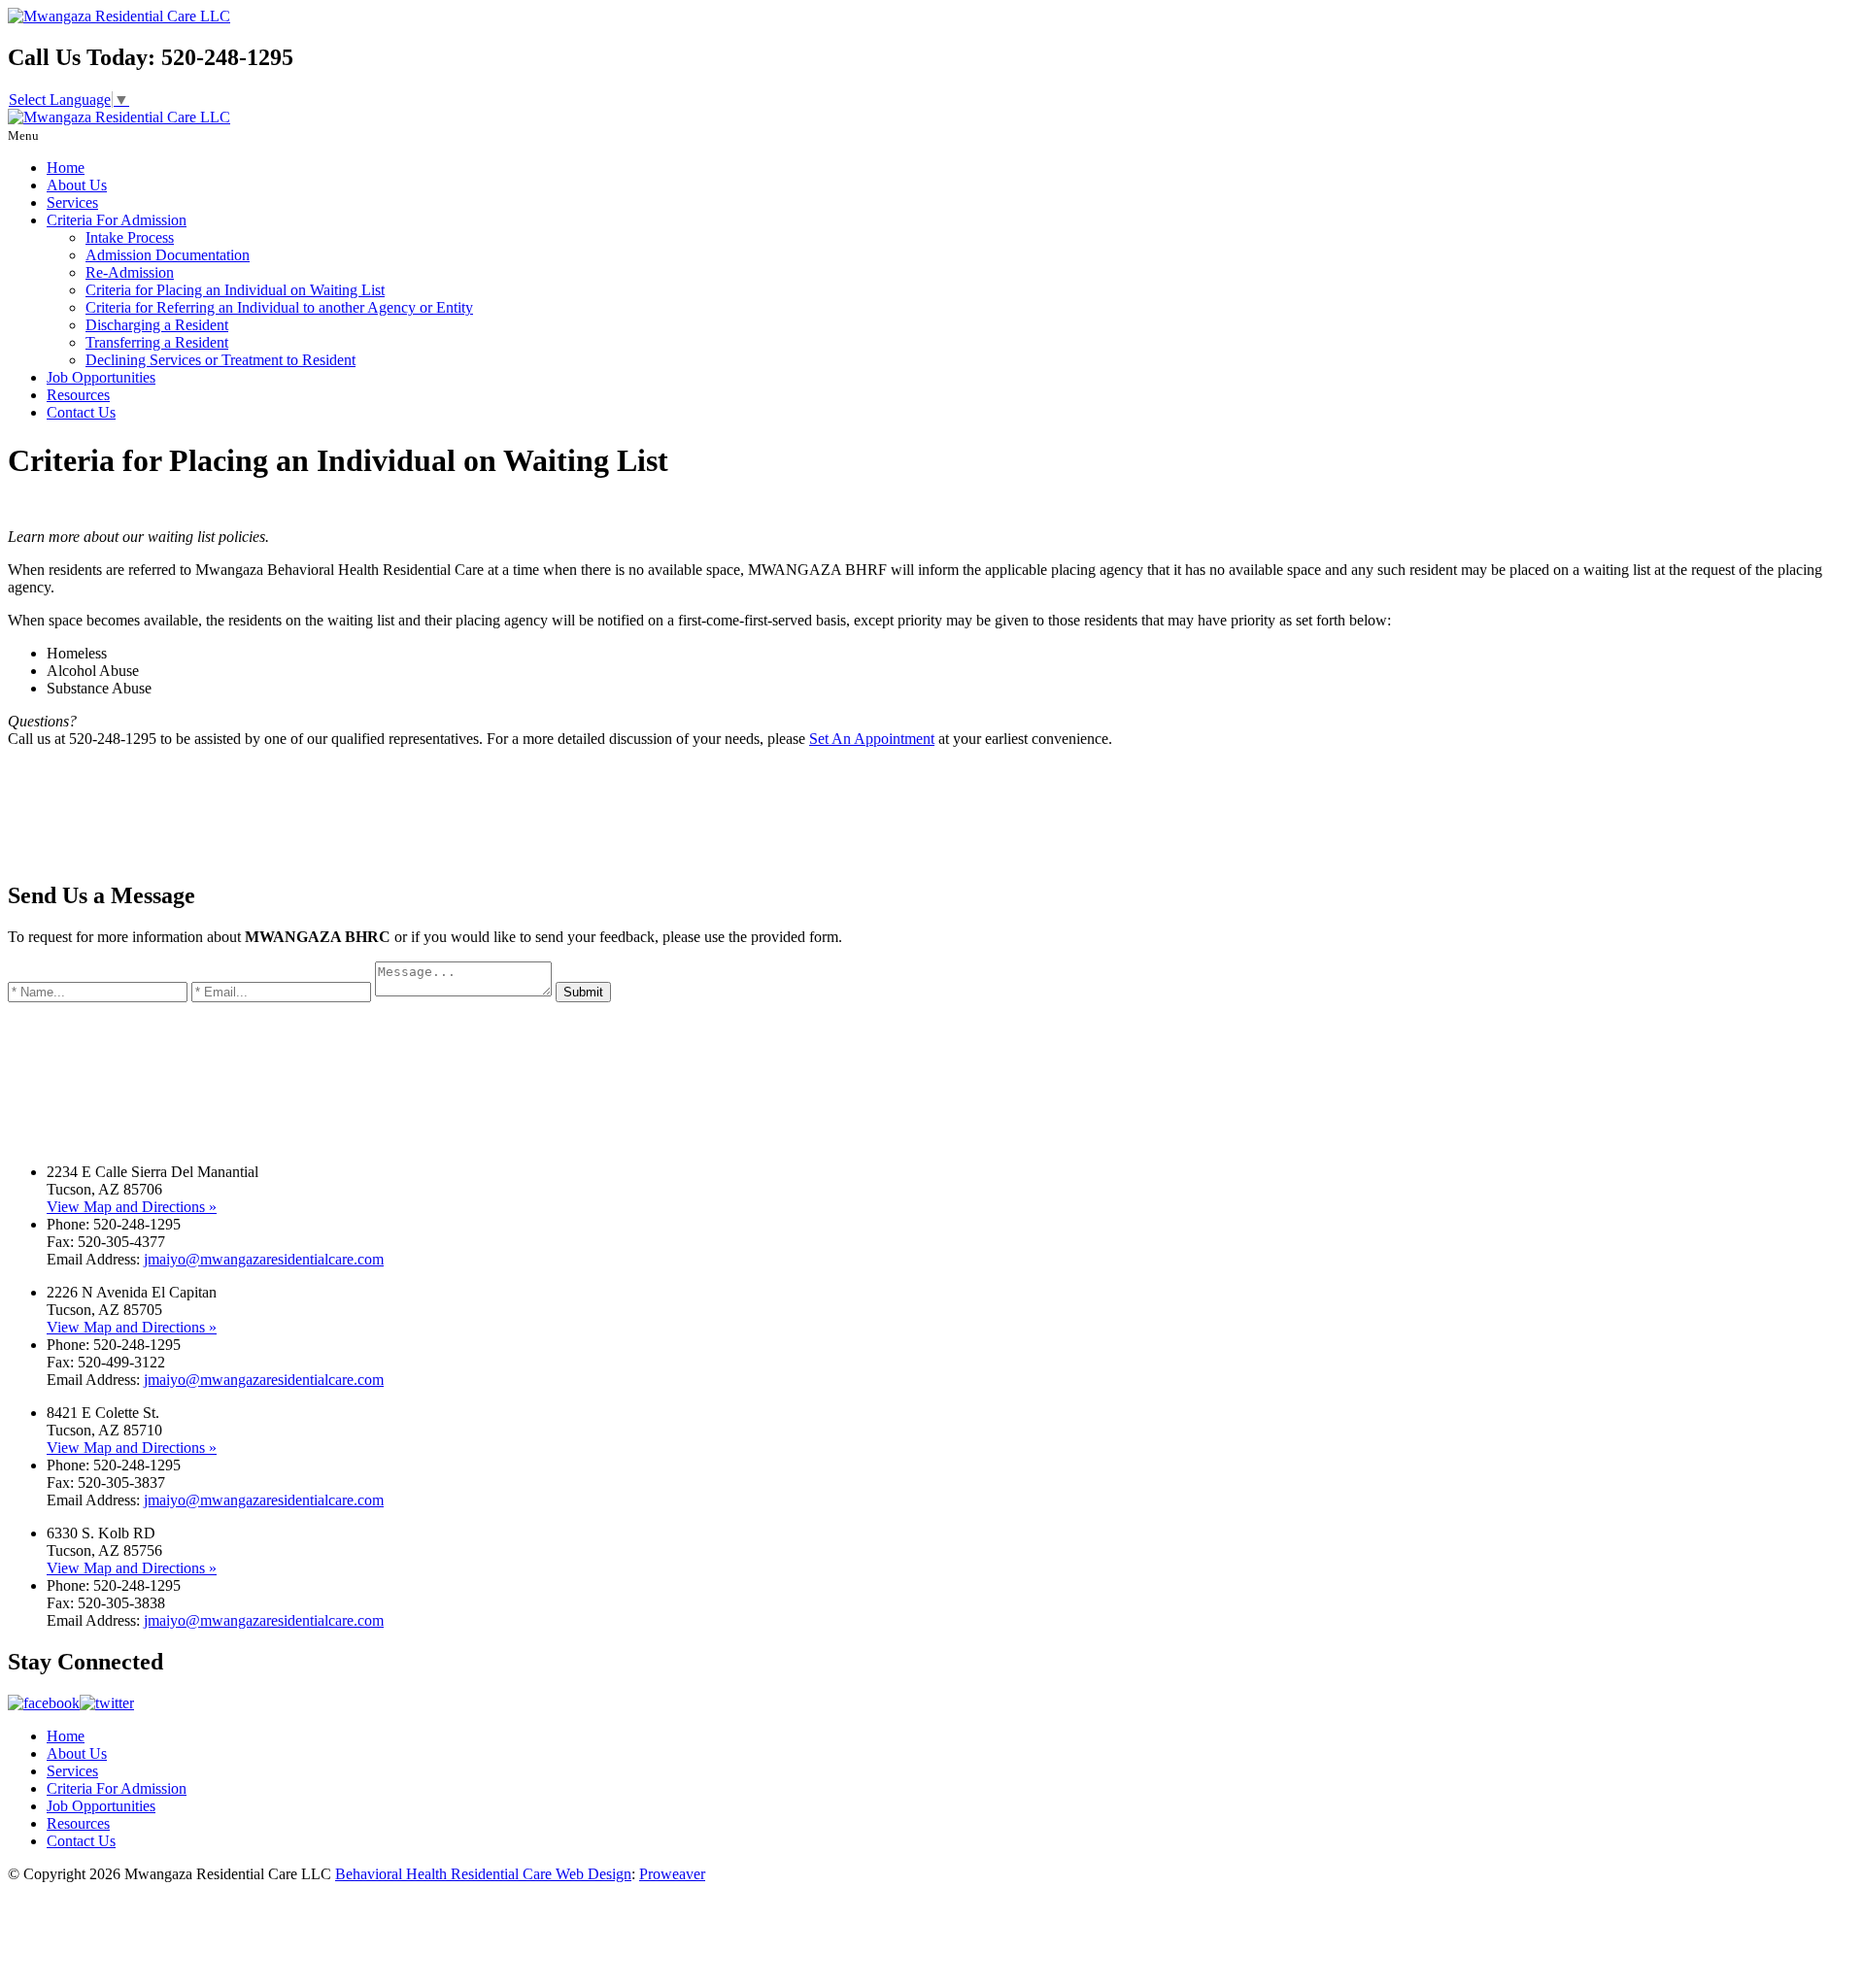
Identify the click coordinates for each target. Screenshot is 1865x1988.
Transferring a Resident (157, 342)
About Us (77, 185)
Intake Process (130, 237)
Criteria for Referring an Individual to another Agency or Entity (279, 307)
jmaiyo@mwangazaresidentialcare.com (264, 1259)
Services (72, 202)
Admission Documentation (168, 255)
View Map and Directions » (132, 1207)
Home (66, 168)
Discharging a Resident (157, 325)
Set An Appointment (872, 739)
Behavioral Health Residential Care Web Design (483, 1874)
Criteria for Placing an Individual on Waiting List (235, 290)
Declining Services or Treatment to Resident (220, 360)
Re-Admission (130, 272)
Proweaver (672, 1874)
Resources (78, 395)
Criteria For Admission (117, 220)
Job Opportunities (101, 377)
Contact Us (81, 412)
